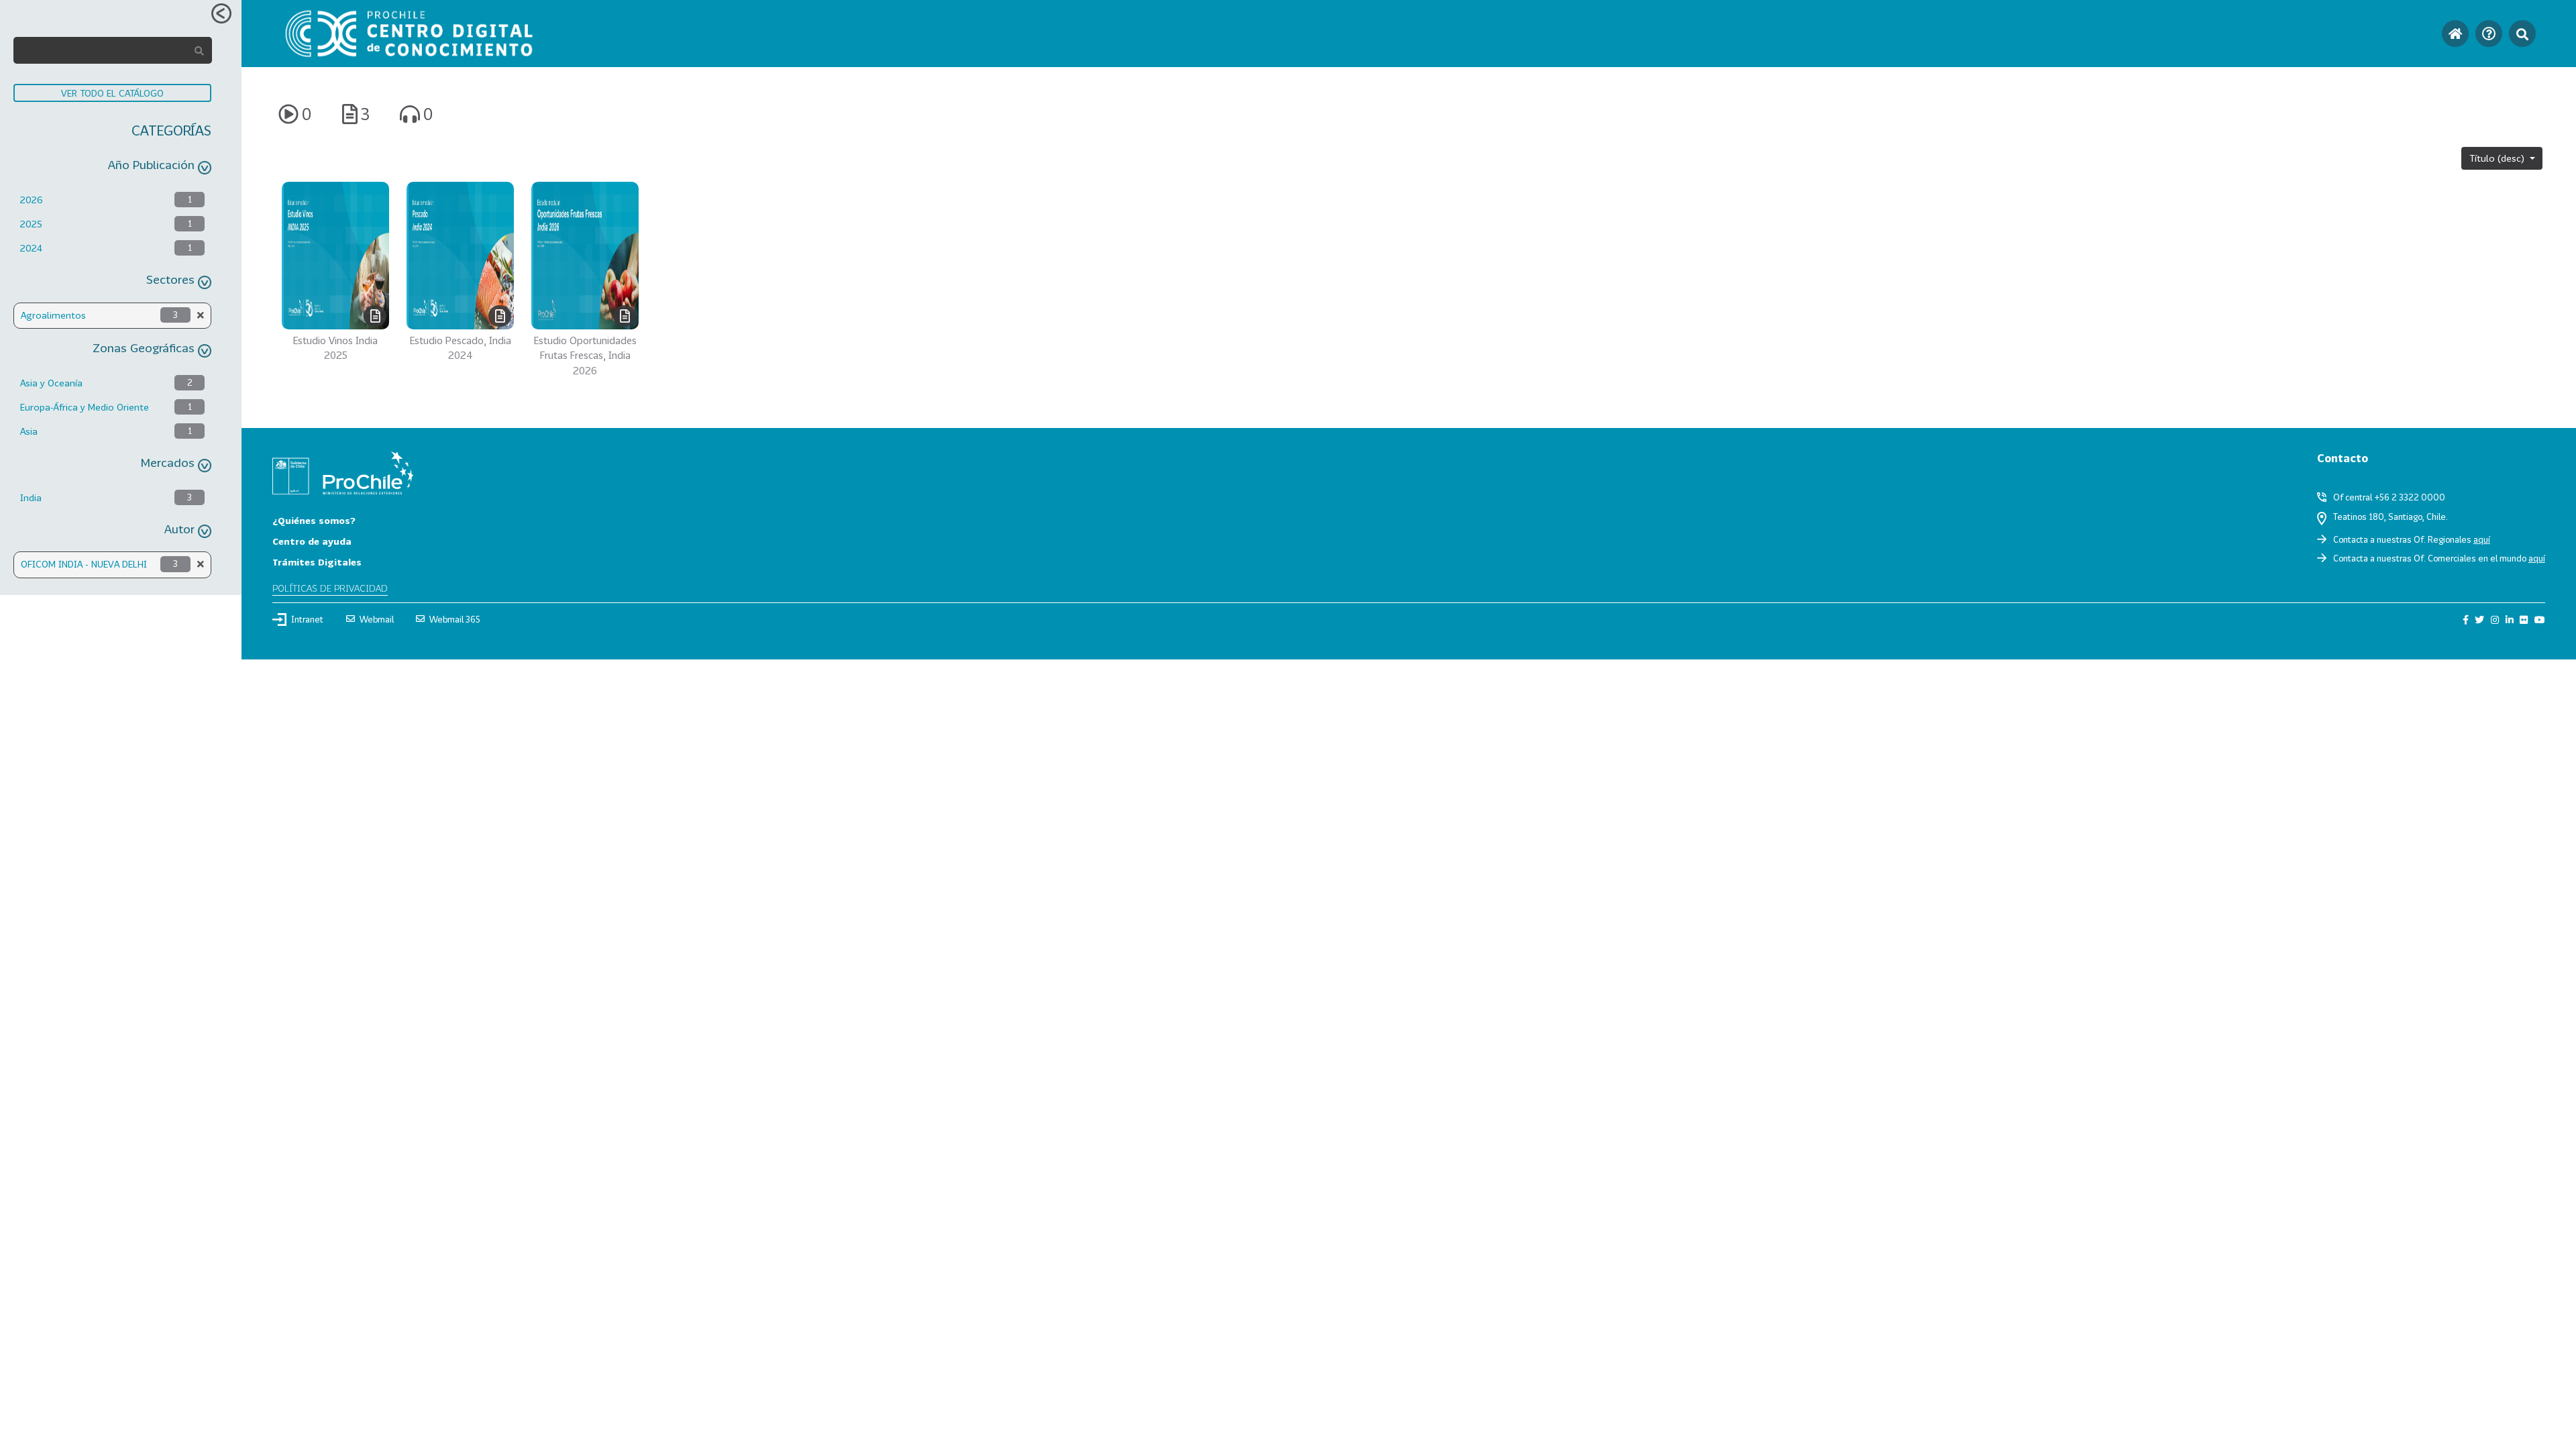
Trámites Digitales (317, 562)
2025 (31, 224)
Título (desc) (2498, 158)
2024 (31, 248)
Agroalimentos (53, 315)
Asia (29, 431)
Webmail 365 (455, 619)
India (31, 497)
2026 (32, 200)
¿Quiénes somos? (314, 520)
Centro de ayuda (312, 541)
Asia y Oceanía (51, 383)
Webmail (377, 619)
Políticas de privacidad (330, 588)
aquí (2482, 539)
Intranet (307, 619)
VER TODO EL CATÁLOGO (112, 93)
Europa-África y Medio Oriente (85, 407)
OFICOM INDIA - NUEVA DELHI (84, 564)
